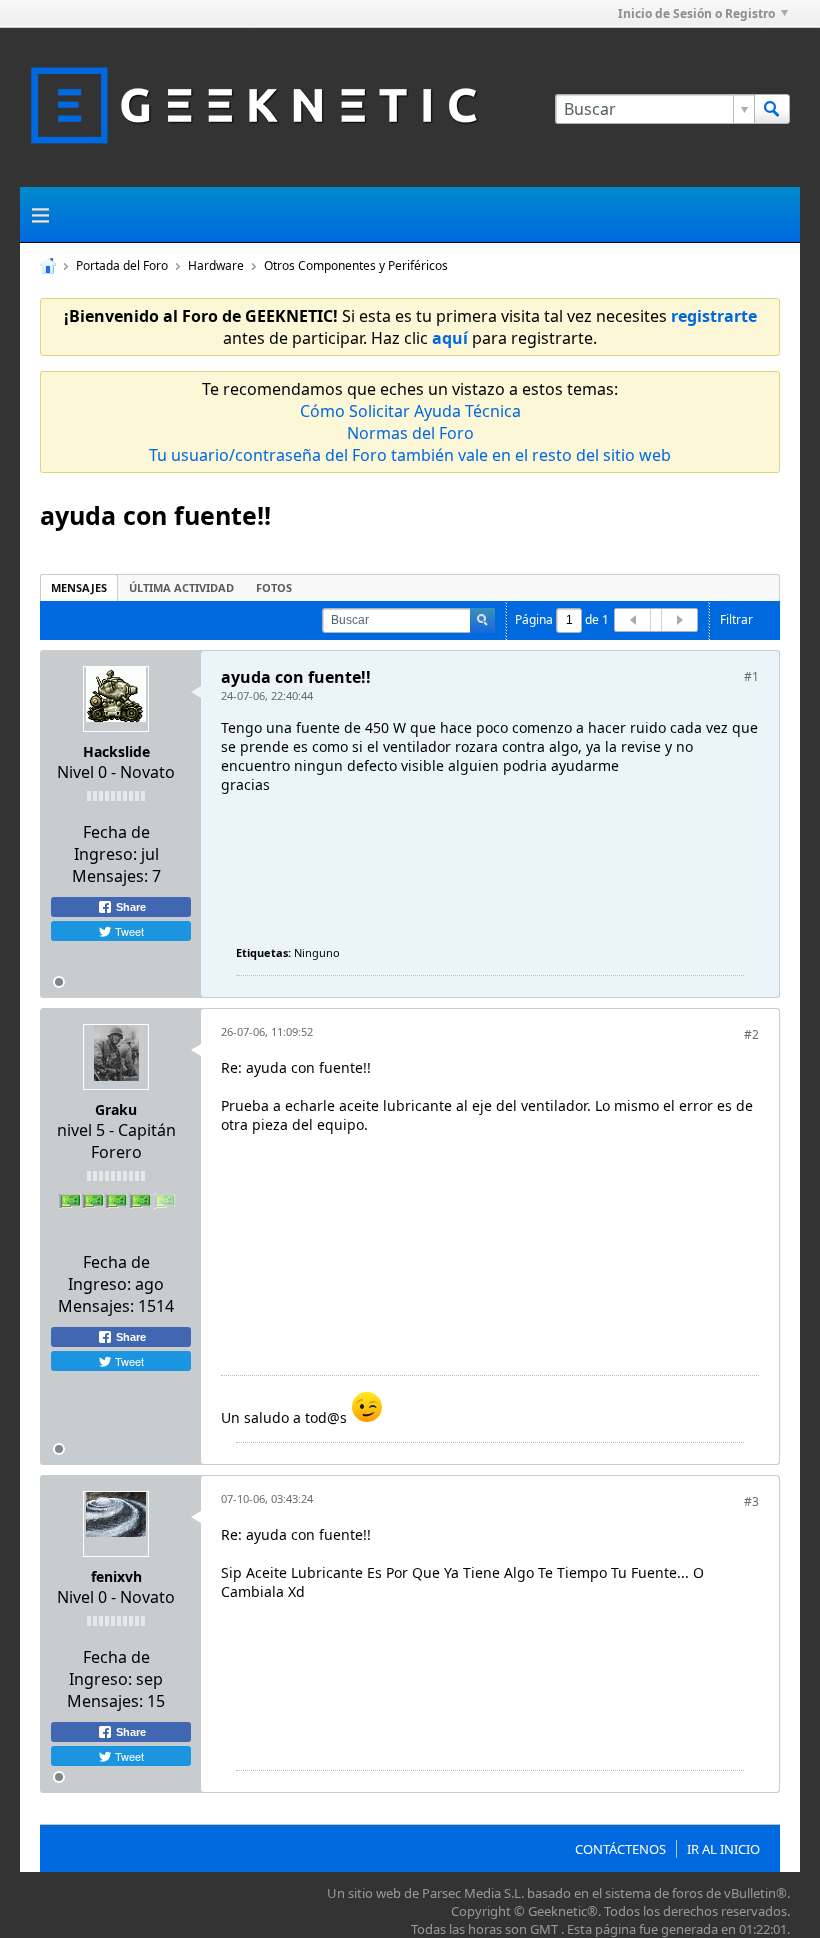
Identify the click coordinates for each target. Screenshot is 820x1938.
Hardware (216, 265)
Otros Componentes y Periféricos (356, 265)
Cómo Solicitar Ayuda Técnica (410, 411)
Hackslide (116, 751)
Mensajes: (110, 876)
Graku (116, 1109)
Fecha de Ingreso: (112, 843)
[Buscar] (772, 109)
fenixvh (116, 1576)
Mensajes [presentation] (79, 587)
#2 (751, 1034)
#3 (751, 1501)
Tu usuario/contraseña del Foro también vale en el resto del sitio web (410, 455)
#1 (751, 676)
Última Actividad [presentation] (181, 587)
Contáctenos (620, 1849)
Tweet (128, 931)
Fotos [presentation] (274, 587)
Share (129, 907)
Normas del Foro (410, 433)
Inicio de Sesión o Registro (696, 13)
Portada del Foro (122, 265)
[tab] (79, 587)
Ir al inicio (723, 1849)
